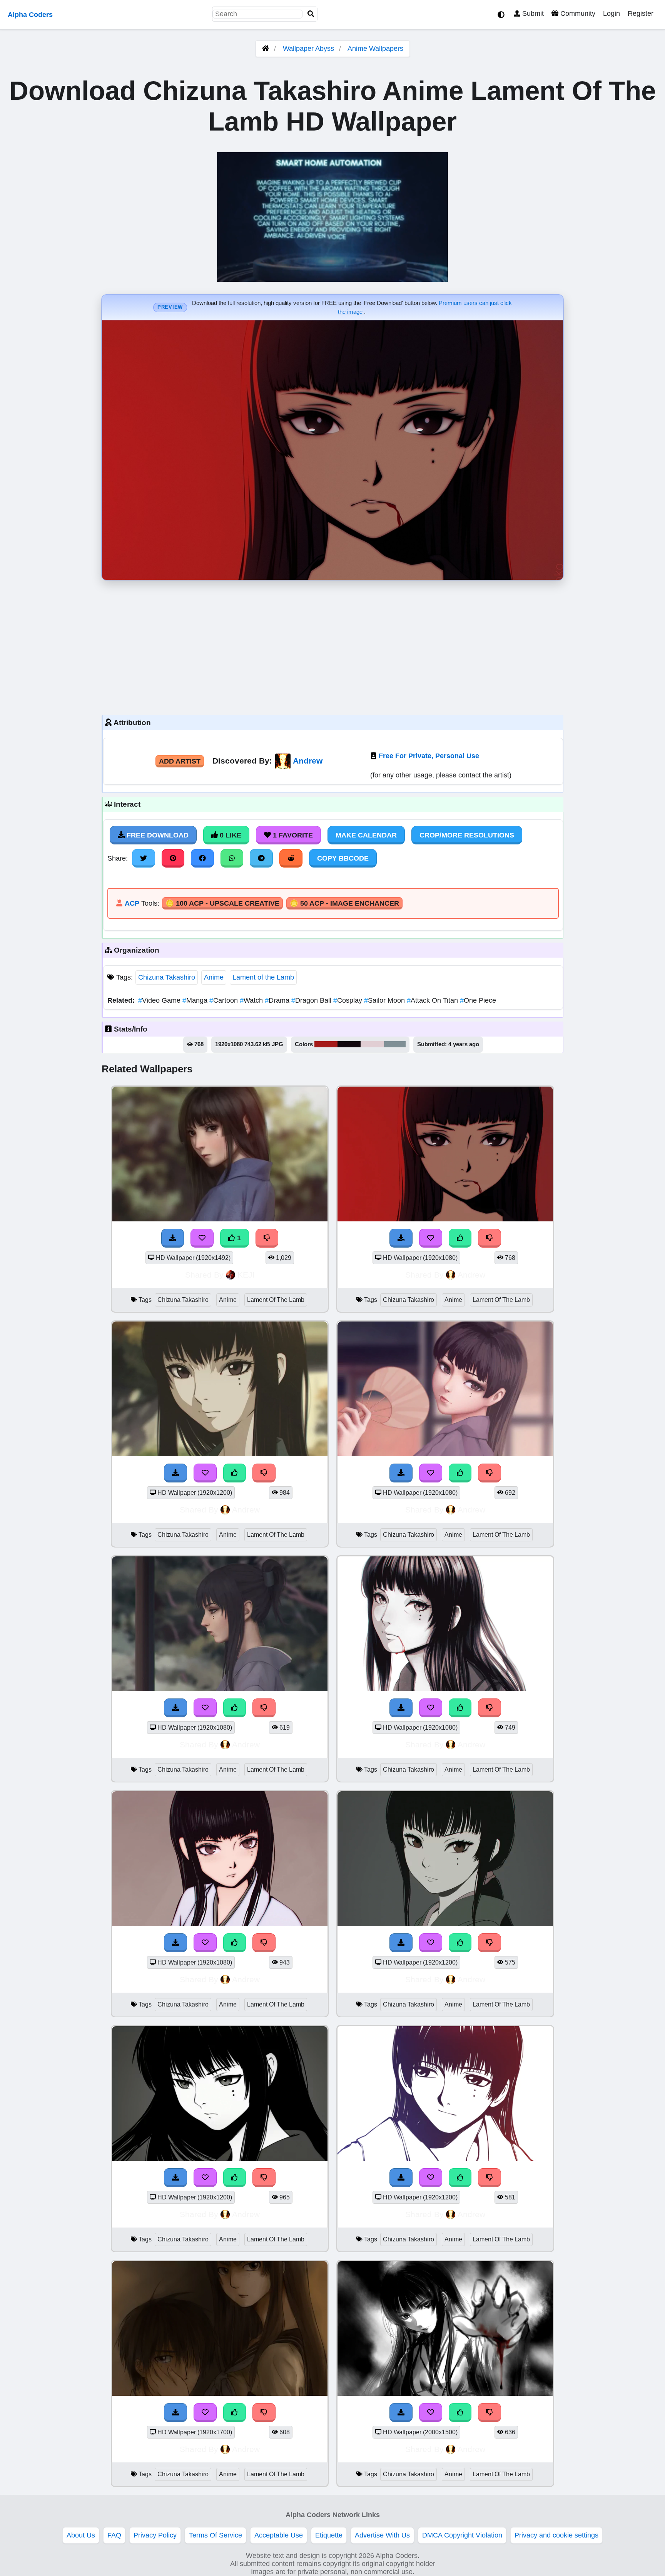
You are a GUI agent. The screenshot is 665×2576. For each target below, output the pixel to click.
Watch (252, 1000)
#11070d (349, 1044)
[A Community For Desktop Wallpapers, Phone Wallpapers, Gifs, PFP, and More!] (266, 49)
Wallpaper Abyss (308, 49)
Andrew (308, 761)
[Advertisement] (332, 646)
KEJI (246, 1275)
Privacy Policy (155, 2535)
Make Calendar (366, 835)
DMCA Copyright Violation (462, 2535)
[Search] (311, 14)
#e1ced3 (372, 1044)
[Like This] (460, 1238)
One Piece (478, 1000)
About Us (81, 2535)
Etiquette (329, 2535)
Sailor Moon (385, 1000)
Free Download (157, 835)
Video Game (160, 1000)
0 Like (230, 835)
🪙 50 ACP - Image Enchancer (344, 903)
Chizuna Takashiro (167, 977)
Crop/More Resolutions (467, 835)
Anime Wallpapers (375, 49)
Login (612, 13)
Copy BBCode (343, 858)
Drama (278, 1000)
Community (577, 13)
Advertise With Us (382, 2535)
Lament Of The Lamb (276, 1300)
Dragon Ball (312, 1000)
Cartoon (225, 1000)
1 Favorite (292, 835)
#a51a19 (326, 1044)
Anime (214, 977)
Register (641, 13)
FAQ (114, 2535)
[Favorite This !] (202, 1238)
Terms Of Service (216, 2535)
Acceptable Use (279, 2535)
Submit (532, 13)
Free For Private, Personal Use (429, 756)
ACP (132, 903)
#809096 (395, 1044)
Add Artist (180, 761)
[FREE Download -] (173, 1238)
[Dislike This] (267, 1238)
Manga (196, 1000)
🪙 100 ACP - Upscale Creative (222, 903)
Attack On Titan (433, 1000)
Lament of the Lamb (263, 977)
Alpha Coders (30, 15)
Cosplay (349, 1000)
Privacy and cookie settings (556, 2535)
